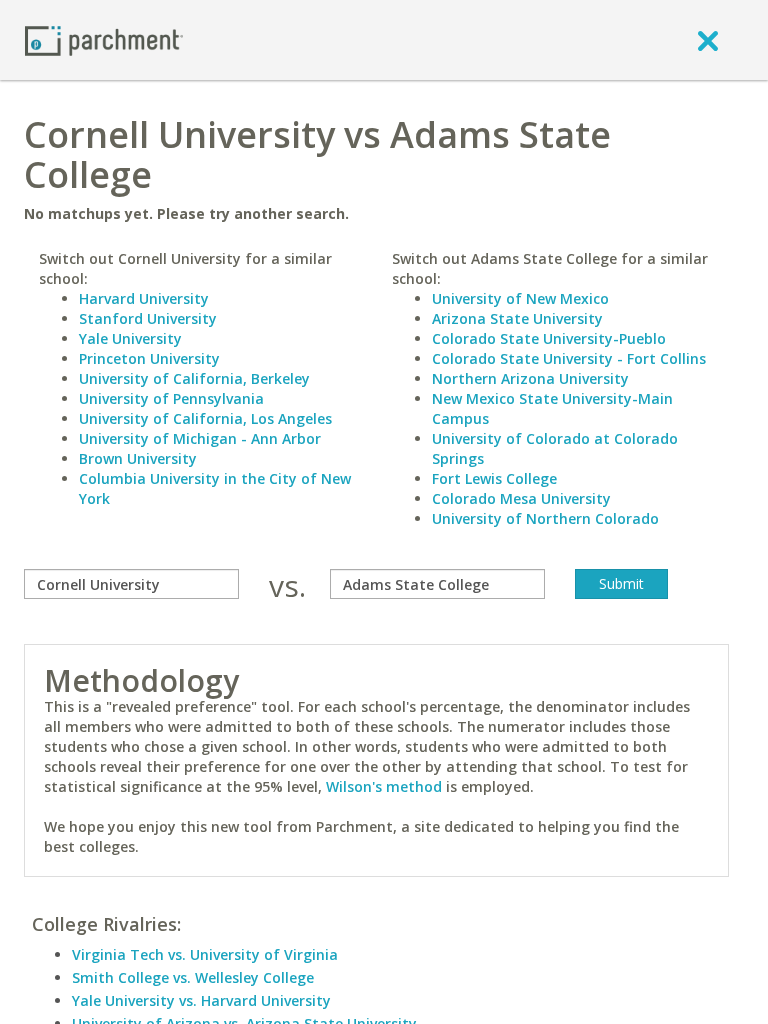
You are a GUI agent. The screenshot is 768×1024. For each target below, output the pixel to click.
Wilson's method (384, 786)
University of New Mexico (520, 298)
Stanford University (148, 318)
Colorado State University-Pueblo (549, 338)
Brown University (138, 458)
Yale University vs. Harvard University (201, 1000)
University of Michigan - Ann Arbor (200, 438)
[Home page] (104, 39)
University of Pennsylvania (171, 398)
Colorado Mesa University (521, 498)
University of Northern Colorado (545, 518)
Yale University (130, 338)
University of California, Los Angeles (205, 418)
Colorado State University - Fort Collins (569, 358)
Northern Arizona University (530, 378)
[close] (708, 40)
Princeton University (149, 358)
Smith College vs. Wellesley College (193, 977)
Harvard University (144, 298)
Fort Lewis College (494, 478)
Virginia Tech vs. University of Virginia (205, 954)
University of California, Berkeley (194, 378)
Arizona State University (517, 318)
